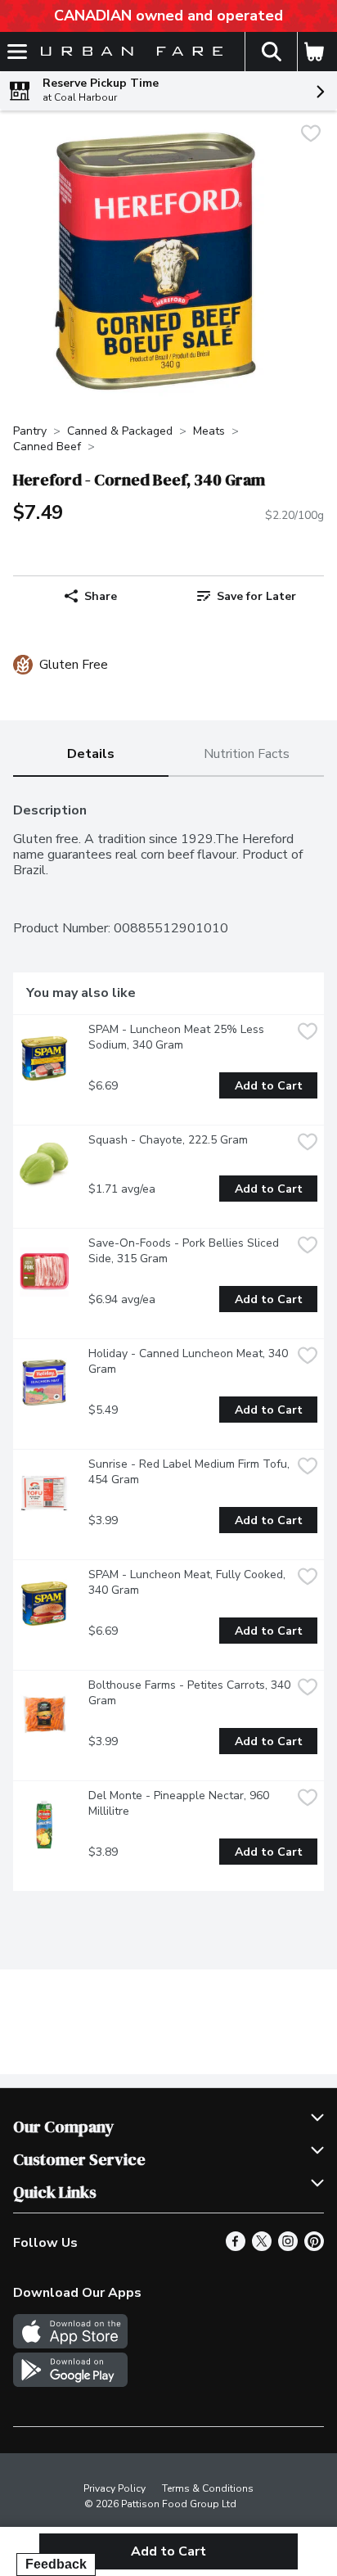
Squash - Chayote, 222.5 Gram (168, 1140)
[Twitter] (262, 2247)
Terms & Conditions (208, 2488)
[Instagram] (288, 2247)
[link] (246, 596)
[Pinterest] (314, 2247)
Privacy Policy (115, 2488)
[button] (271, 52)
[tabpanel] (168, 1340)
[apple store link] (70, 2344)
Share (101, 596)
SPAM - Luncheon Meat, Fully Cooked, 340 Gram (189, 1582)
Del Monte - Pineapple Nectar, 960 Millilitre (180, 1803)
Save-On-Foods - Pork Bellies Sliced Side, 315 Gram (185, 1251)
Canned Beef (47, 447)
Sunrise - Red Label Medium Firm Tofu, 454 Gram (190, 1472)
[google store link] (70, 2383)
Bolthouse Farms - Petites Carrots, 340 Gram (190, 1693)
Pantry (30, 431)
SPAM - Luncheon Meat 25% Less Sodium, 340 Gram (178, 1037)
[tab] (91, 755)
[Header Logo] (128, 52)
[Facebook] (236, 2247)
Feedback (56, 2564)
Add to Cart (269, 1086)
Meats (209, 431)
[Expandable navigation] (17, 52)
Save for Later (256, 596)
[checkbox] (311, 135)
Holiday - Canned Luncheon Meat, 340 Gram (190, 1361)
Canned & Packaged (120, 431)
